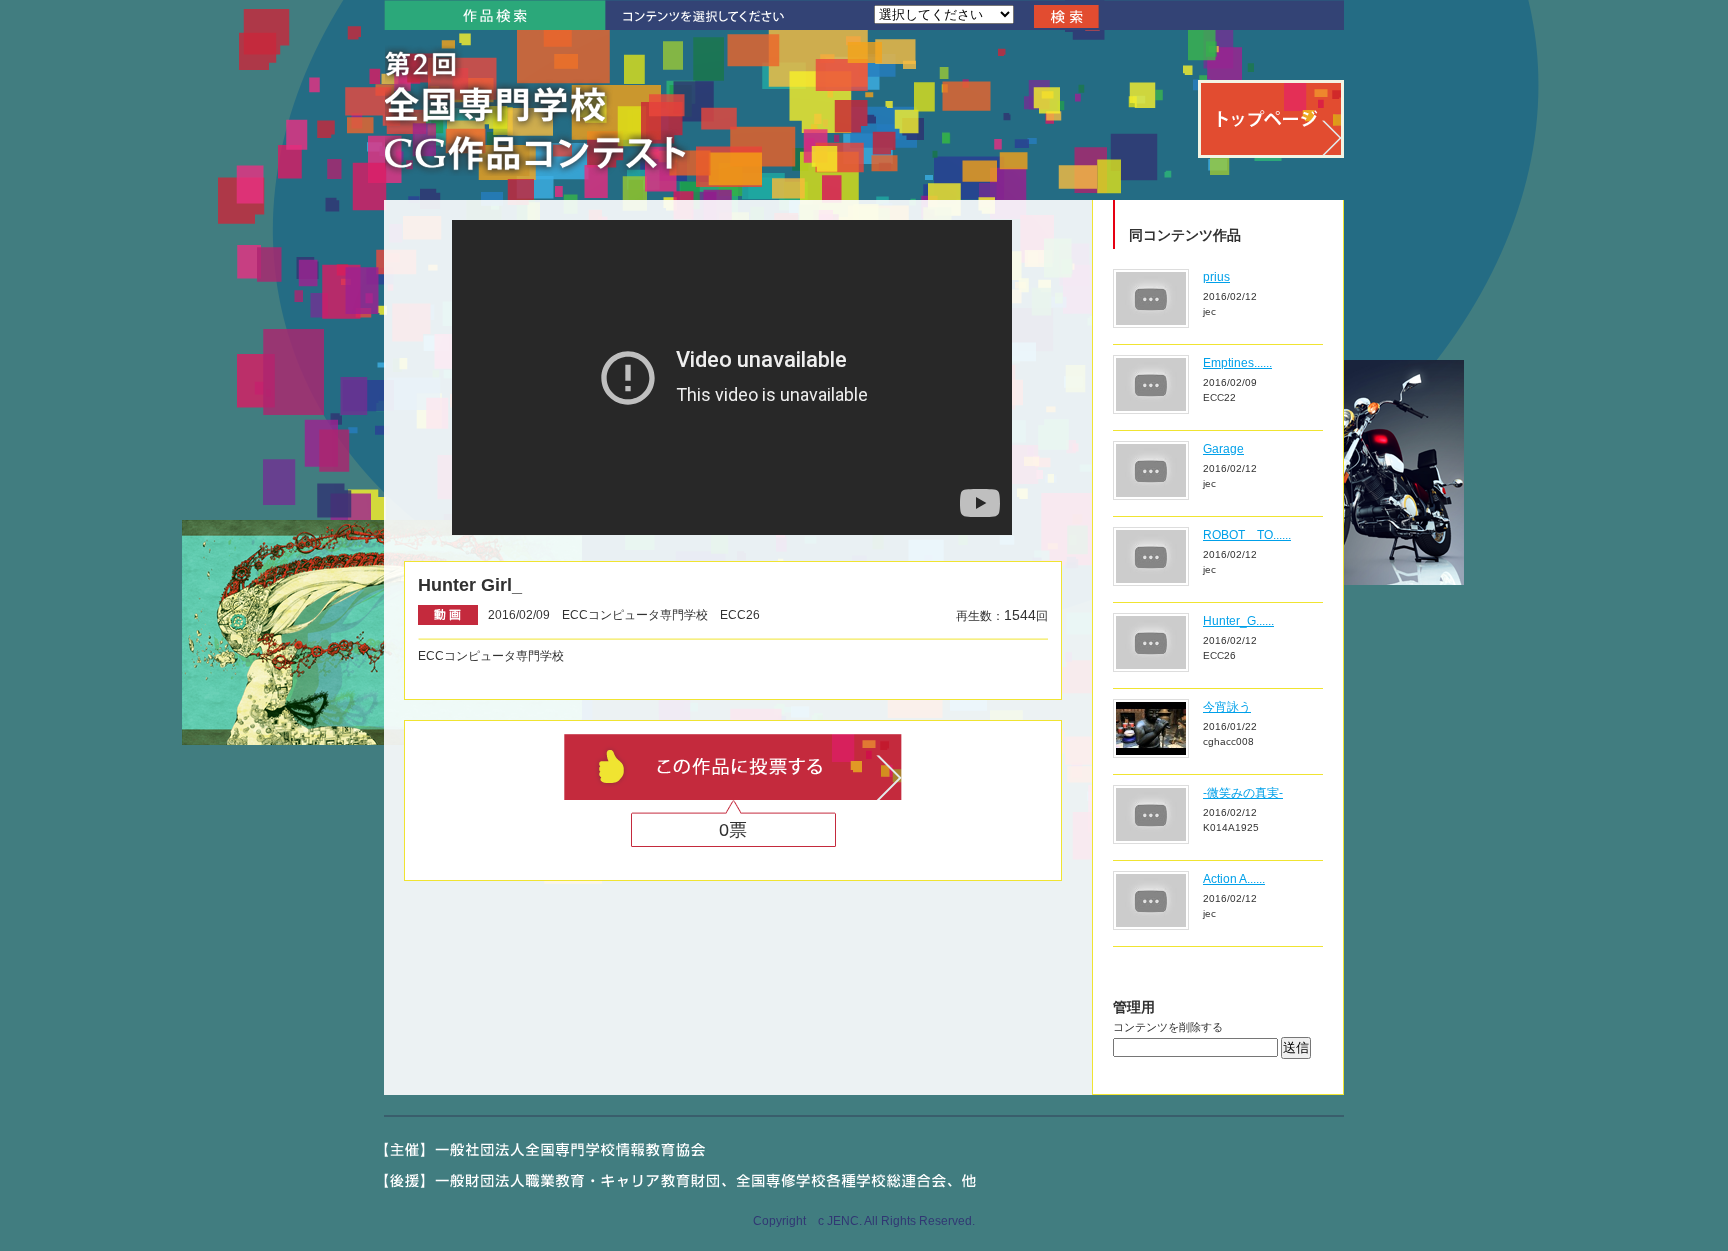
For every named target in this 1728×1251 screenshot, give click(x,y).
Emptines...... (1237, 363)
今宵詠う (1227, 707)
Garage (1223, 449)
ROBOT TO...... (1247, 535)
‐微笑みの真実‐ (1243, 793)
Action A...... (1234, 879)
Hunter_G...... (1238, 621)
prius (1216, 277)
